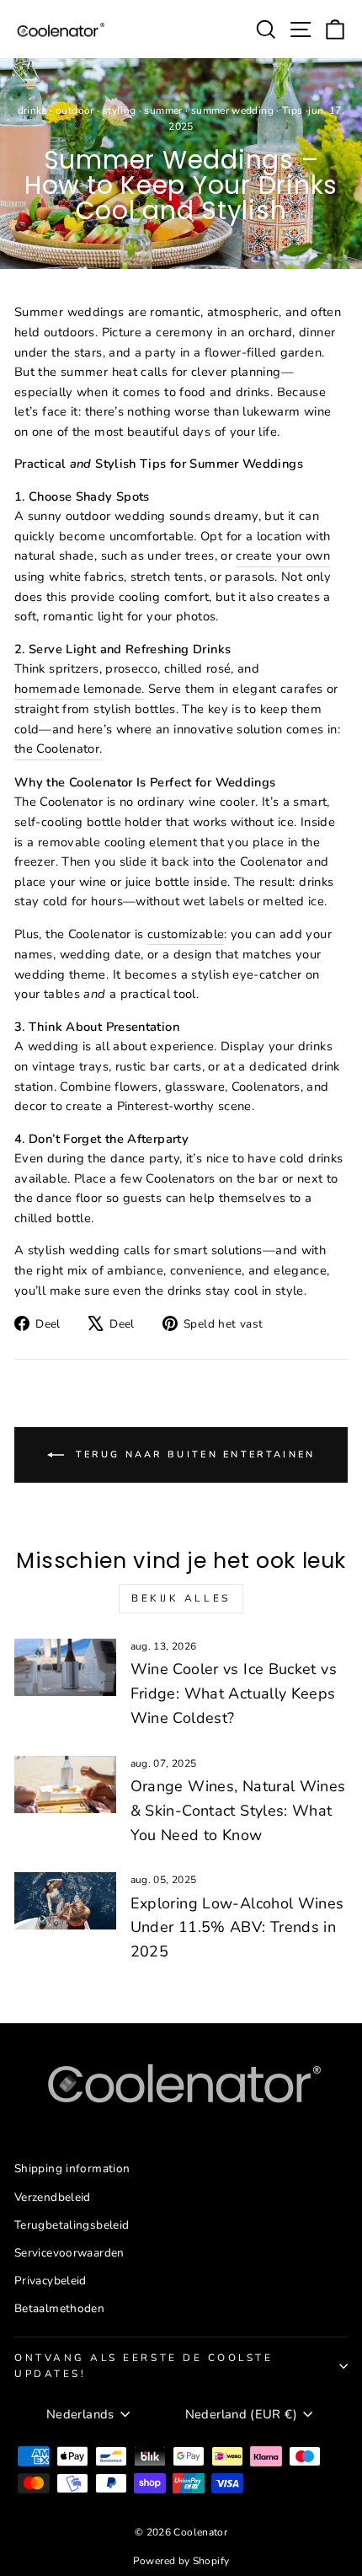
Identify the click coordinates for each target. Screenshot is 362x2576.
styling (120, 110)
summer (163, 110)
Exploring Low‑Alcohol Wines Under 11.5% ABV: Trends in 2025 (237, 1928)
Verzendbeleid (53, 2197)
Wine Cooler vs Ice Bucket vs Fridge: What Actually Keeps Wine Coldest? (234, 1693)
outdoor (75, 110)
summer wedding (232, 110)
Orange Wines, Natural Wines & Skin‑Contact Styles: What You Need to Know (238, 1811)
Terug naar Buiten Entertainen (193, 1454)
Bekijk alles (181, 1598)
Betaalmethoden (59, 2308)
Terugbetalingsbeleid (72, 2225)
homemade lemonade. (80, 689)
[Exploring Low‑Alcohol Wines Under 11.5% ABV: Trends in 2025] (65, 1901)
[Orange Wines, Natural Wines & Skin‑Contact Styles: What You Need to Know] (65, 1784)
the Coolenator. (59, 749)
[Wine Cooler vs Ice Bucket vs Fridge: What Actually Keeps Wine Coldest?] (65, 1667)
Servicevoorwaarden (69, 2253)
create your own (283, 555)
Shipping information (72, 2168)
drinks (32, 110)
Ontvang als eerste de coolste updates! (144, 2366)
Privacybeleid (51, 2281)
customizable (186, 934)
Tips (292, 110)
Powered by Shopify (181, 2561)
